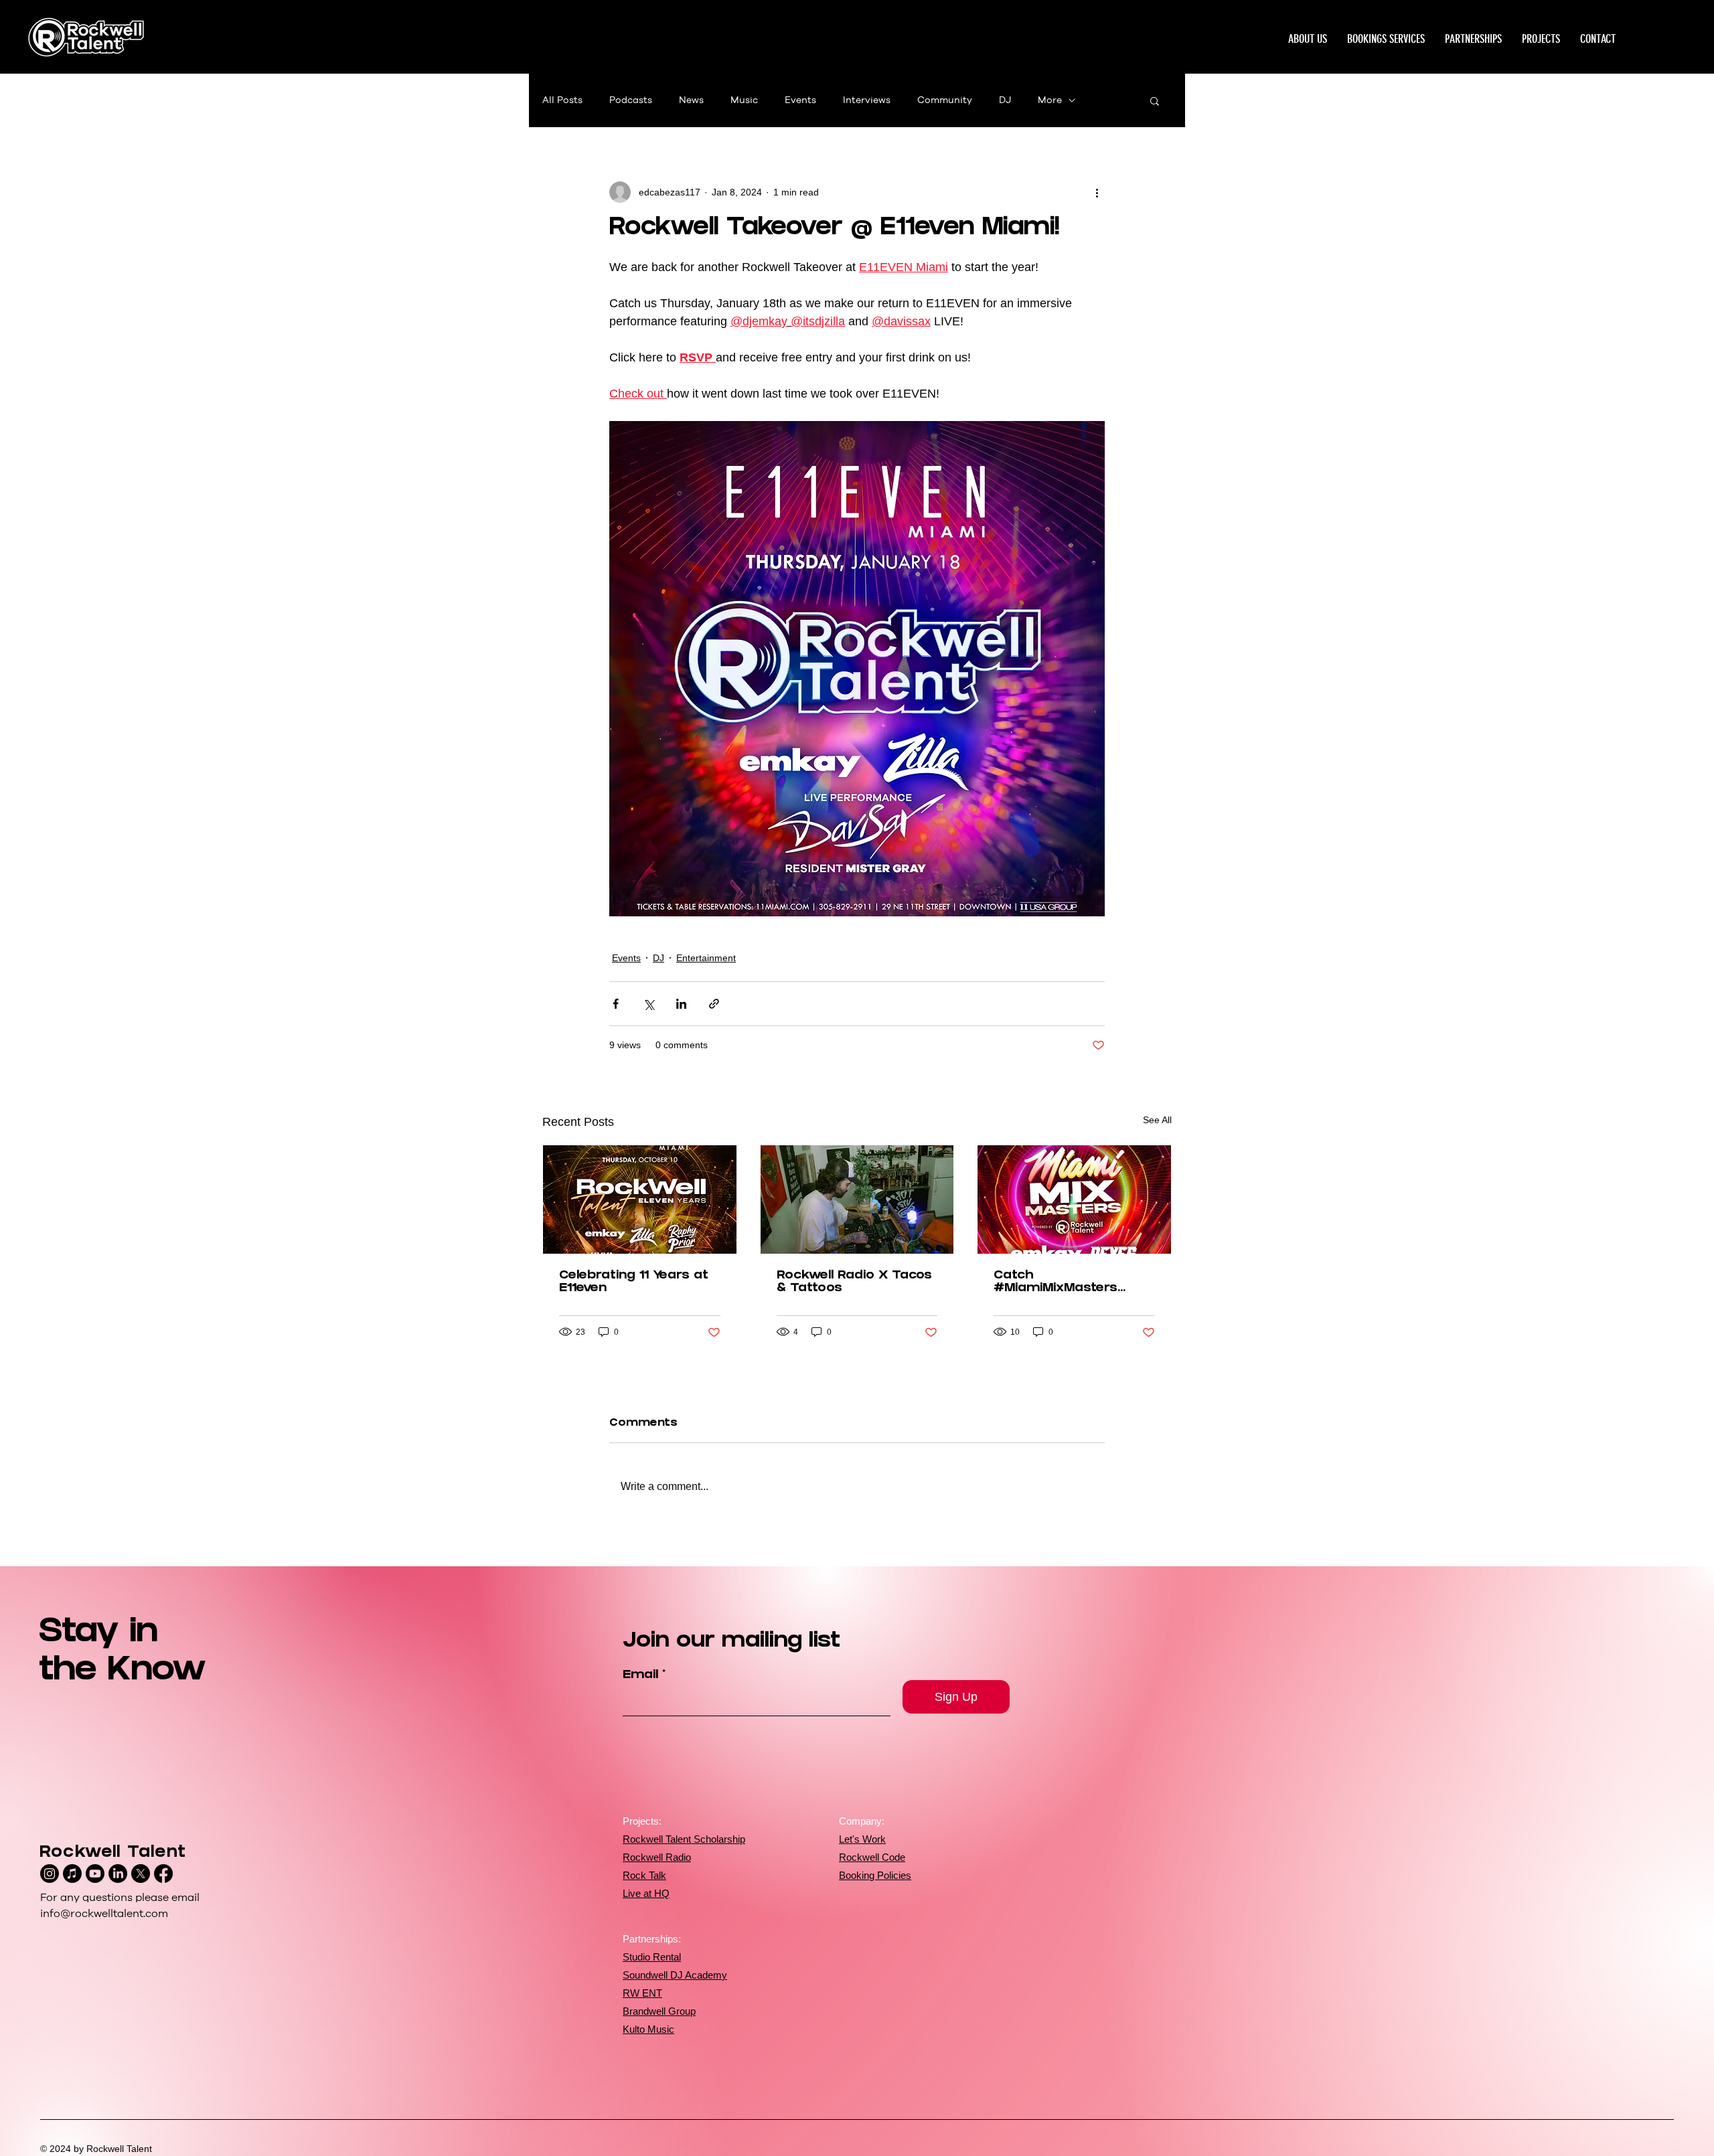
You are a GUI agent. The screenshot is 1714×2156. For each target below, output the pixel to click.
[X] (141, 1874)
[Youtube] (95, 1874)
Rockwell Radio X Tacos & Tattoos (854, 1282)
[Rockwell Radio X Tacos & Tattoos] (857, 1199)
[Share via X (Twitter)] (648, 1004)
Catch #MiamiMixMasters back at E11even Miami (1067, 1282)
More (1050, 100)
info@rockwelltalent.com (104, 1914)
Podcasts (631, 100)
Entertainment (706, 958)
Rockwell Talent (113, 1854)
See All (1157, 1120)
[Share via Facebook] (616, 1004)
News (691, 100)
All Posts (562, 100)
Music (744, 100)
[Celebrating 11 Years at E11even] (640, 1199)
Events (800, 100)
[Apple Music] (72, 1874)
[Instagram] (50, 1874)
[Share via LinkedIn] (681, 1004)
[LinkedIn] (118, 1874)
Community (945, 100)
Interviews (867, 100)
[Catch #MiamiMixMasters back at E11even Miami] (1074, 1199)
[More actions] (1097, 192)
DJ (1005, 100)
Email (640, 1676)
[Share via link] (714, 1004)
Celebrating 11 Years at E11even (634, 1282)
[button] (1541, 39)
